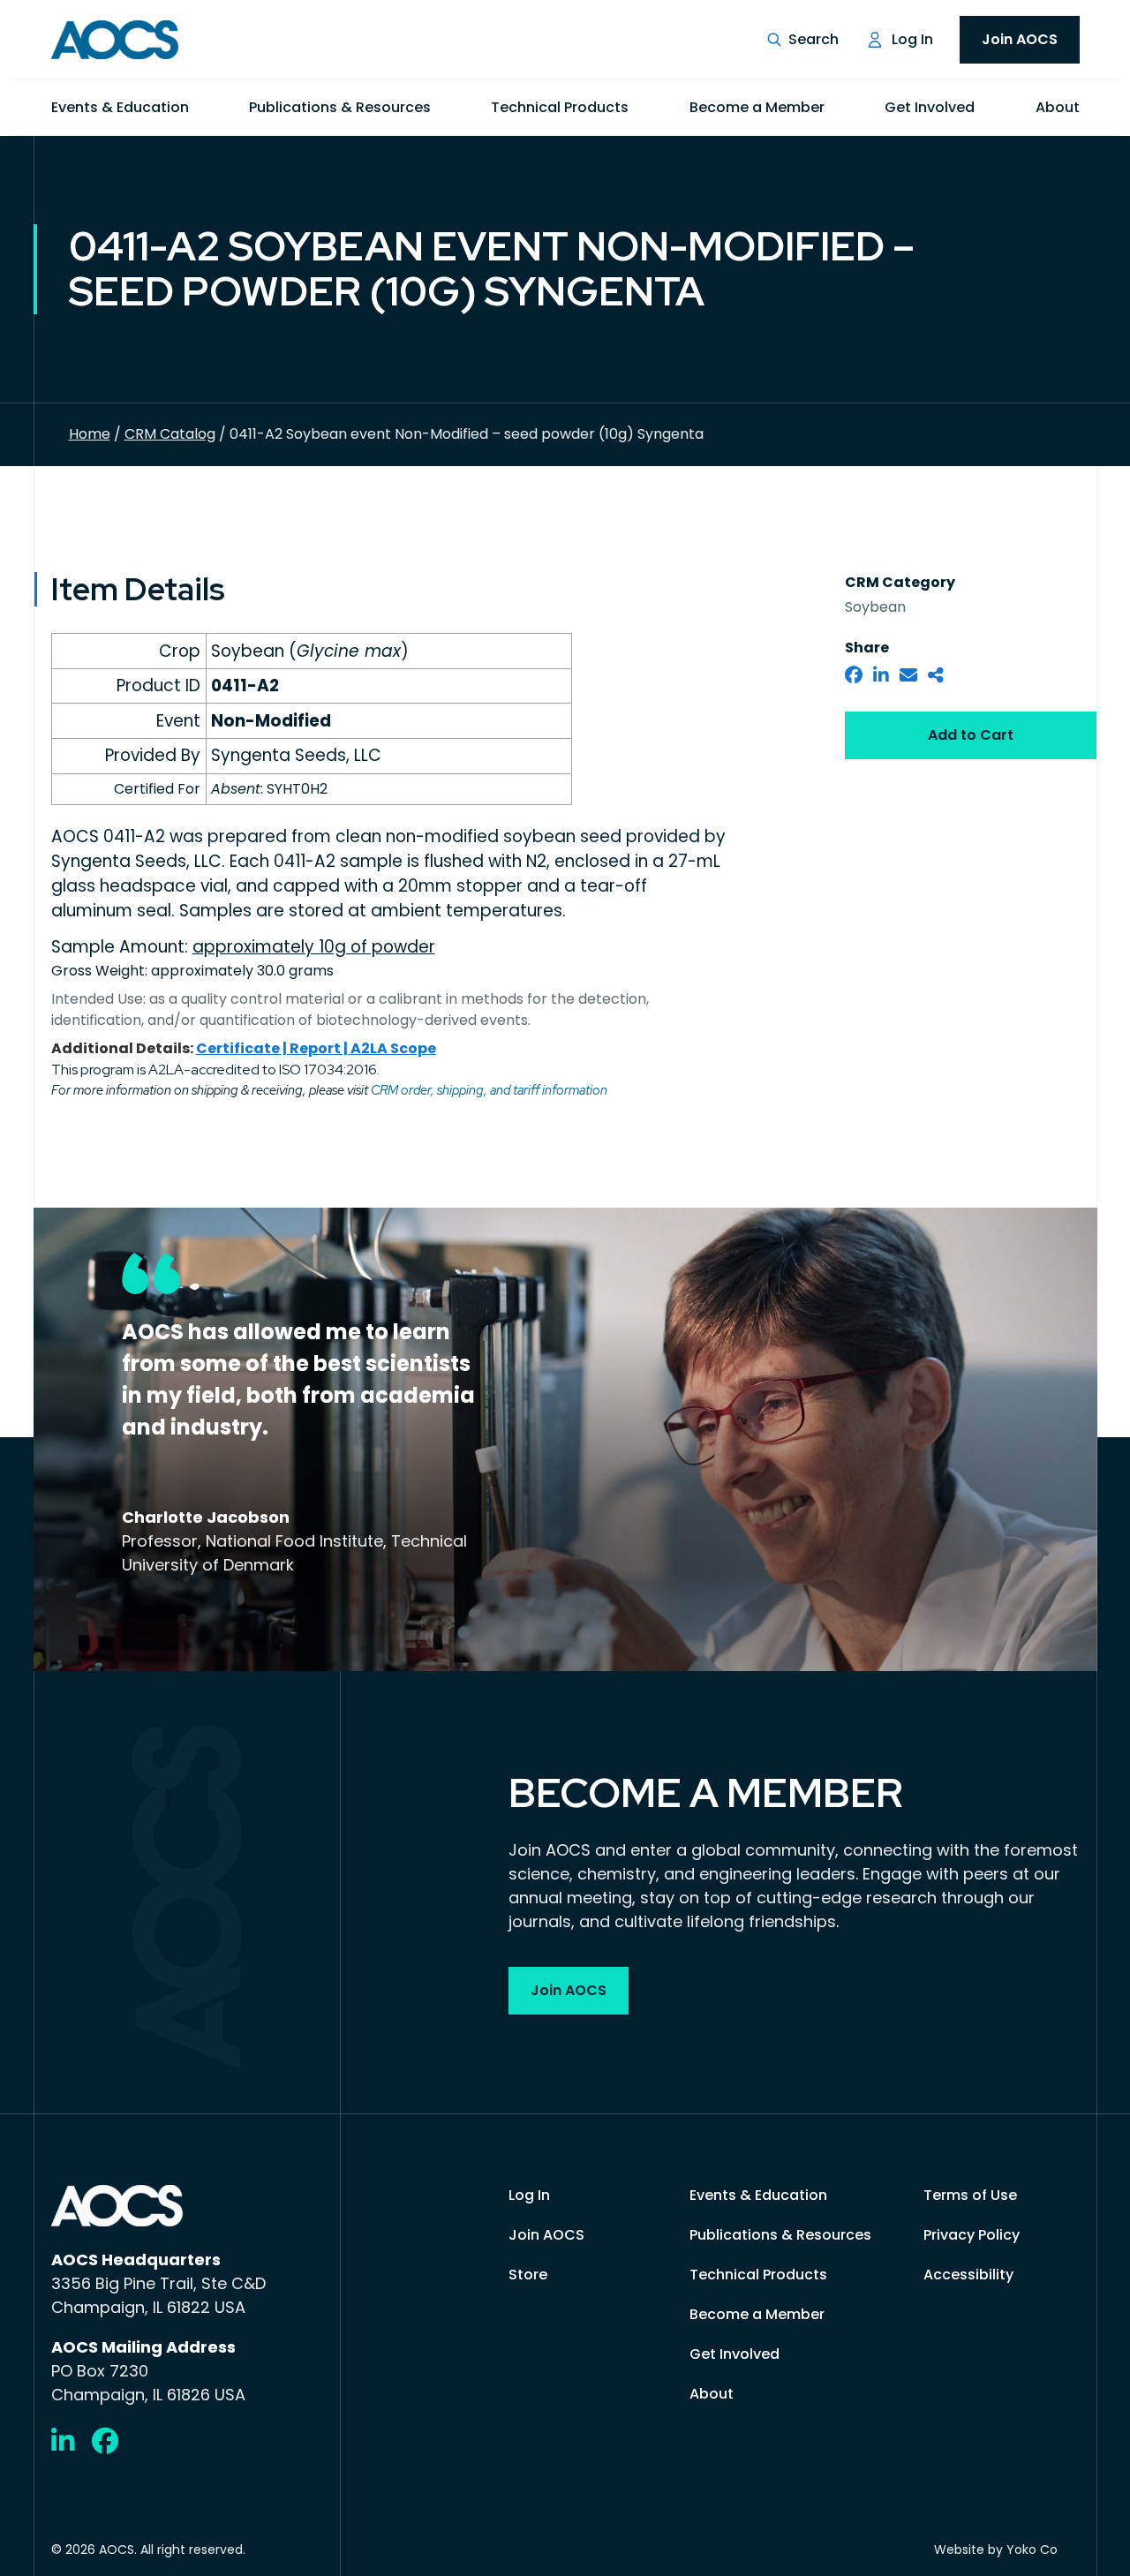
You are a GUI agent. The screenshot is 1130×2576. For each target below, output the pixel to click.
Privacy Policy (972, 2235)
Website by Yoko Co (996, 2550)
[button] (803, 40)
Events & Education (120, 107)
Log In (912, 39)
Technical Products (560, 107)
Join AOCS (1020, 39)
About (1058, 107)
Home (90, 434)
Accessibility (968, 2275)
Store (528, 2275)
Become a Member (757, 107)
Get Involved (930, 107)
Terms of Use (970, 2195)
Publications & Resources (340, 107)
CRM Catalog (170, 434)
